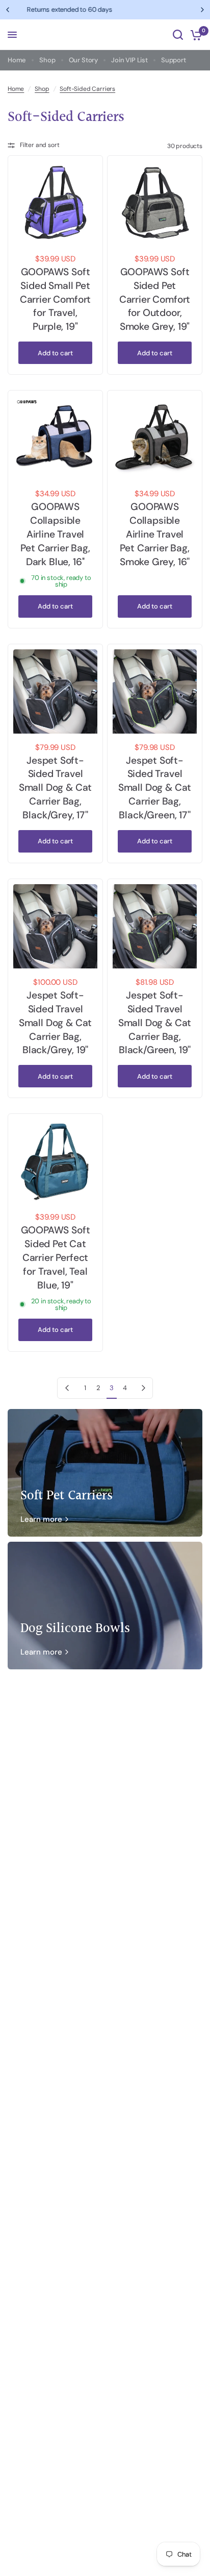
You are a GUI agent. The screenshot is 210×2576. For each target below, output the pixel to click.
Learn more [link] (41, 1520)
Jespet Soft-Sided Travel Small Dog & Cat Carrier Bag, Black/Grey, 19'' (55, 1023)
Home (17, 60)
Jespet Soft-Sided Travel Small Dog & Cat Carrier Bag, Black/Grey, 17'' (55, 788)
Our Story (83, 60)
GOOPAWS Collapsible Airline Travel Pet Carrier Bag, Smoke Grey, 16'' (155, 534)
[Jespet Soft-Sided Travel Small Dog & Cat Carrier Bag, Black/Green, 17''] (155, 691)
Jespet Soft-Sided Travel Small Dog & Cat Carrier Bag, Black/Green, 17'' (155, 788)
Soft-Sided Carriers (87, 89)
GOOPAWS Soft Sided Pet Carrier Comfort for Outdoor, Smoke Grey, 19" (155, 299)
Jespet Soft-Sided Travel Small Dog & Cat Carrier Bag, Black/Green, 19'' (155, 1023)
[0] (194, 35)
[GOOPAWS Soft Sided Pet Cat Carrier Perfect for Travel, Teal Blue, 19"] (55, 1161)
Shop (47, 60)
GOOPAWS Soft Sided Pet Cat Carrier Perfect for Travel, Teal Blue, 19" (56, 1258)
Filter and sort (40, 145)
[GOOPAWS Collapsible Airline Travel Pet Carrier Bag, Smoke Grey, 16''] (155, 438)
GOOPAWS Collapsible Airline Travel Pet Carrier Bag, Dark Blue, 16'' (55, 534)
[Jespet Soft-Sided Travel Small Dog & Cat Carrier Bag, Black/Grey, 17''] (55, 691)
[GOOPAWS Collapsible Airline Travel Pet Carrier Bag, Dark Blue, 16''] (55, 438)
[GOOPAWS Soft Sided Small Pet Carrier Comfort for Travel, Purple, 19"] (55, 203)
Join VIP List (129, 60)
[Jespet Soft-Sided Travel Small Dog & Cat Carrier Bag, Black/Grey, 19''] (55, 926)
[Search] (178, 35)
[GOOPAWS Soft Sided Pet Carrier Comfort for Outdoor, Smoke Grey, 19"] (155, 203)
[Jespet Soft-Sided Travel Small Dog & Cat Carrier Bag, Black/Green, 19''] (155, 926)
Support (174, 60)
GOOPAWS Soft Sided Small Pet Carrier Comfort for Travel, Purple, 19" (55, 299)
